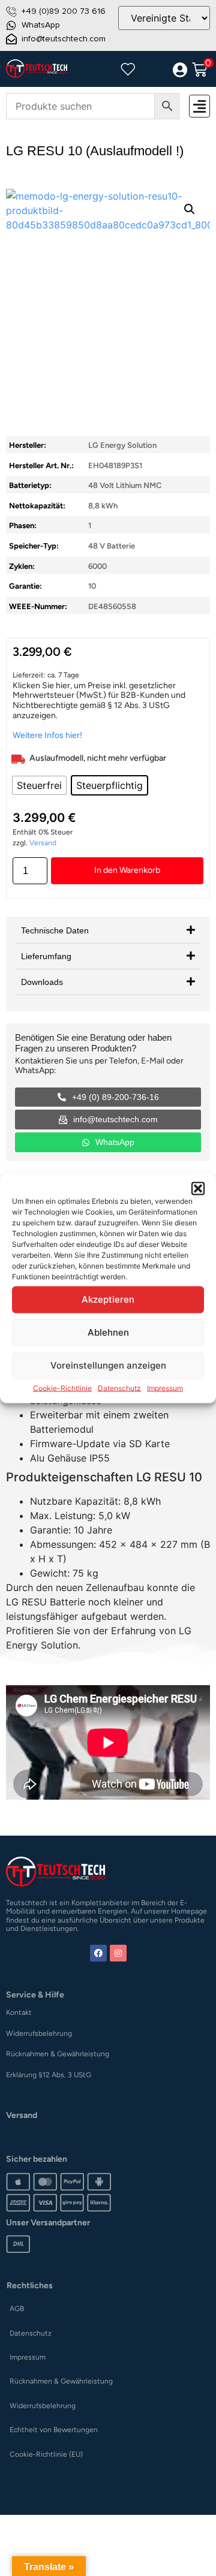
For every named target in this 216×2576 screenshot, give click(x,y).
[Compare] (154, 70)
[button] (198, 1188)
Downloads (42, 982)
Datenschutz (119, 1388)
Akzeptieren (108, 1299)
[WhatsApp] (11, 25)
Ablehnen (108, 1332)
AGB (17, 2309)
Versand (43, 843)
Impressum (165, 1388)
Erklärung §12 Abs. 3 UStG (49, 2075)
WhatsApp (41, 25)
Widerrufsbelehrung (39, 2033)
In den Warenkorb (127, 870)
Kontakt (19, 2012)
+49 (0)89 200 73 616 (64, 11)
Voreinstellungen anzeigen (108, 1365)
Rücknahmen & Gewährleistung (58, 2054)
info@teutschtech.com (64, 39)
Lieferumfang (46, 956)
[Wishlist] (128, 69)
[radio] (39, 785)
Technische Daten (55, 930)
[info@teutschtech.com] (11, 39)
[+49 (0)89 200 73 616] (11, 11)
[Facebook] (98, 1953)
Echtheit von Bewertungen (54, 2430)
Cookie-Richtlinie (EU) (46, 2454)
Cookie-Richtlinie (62, 1388)
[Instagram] (118, 1953)
